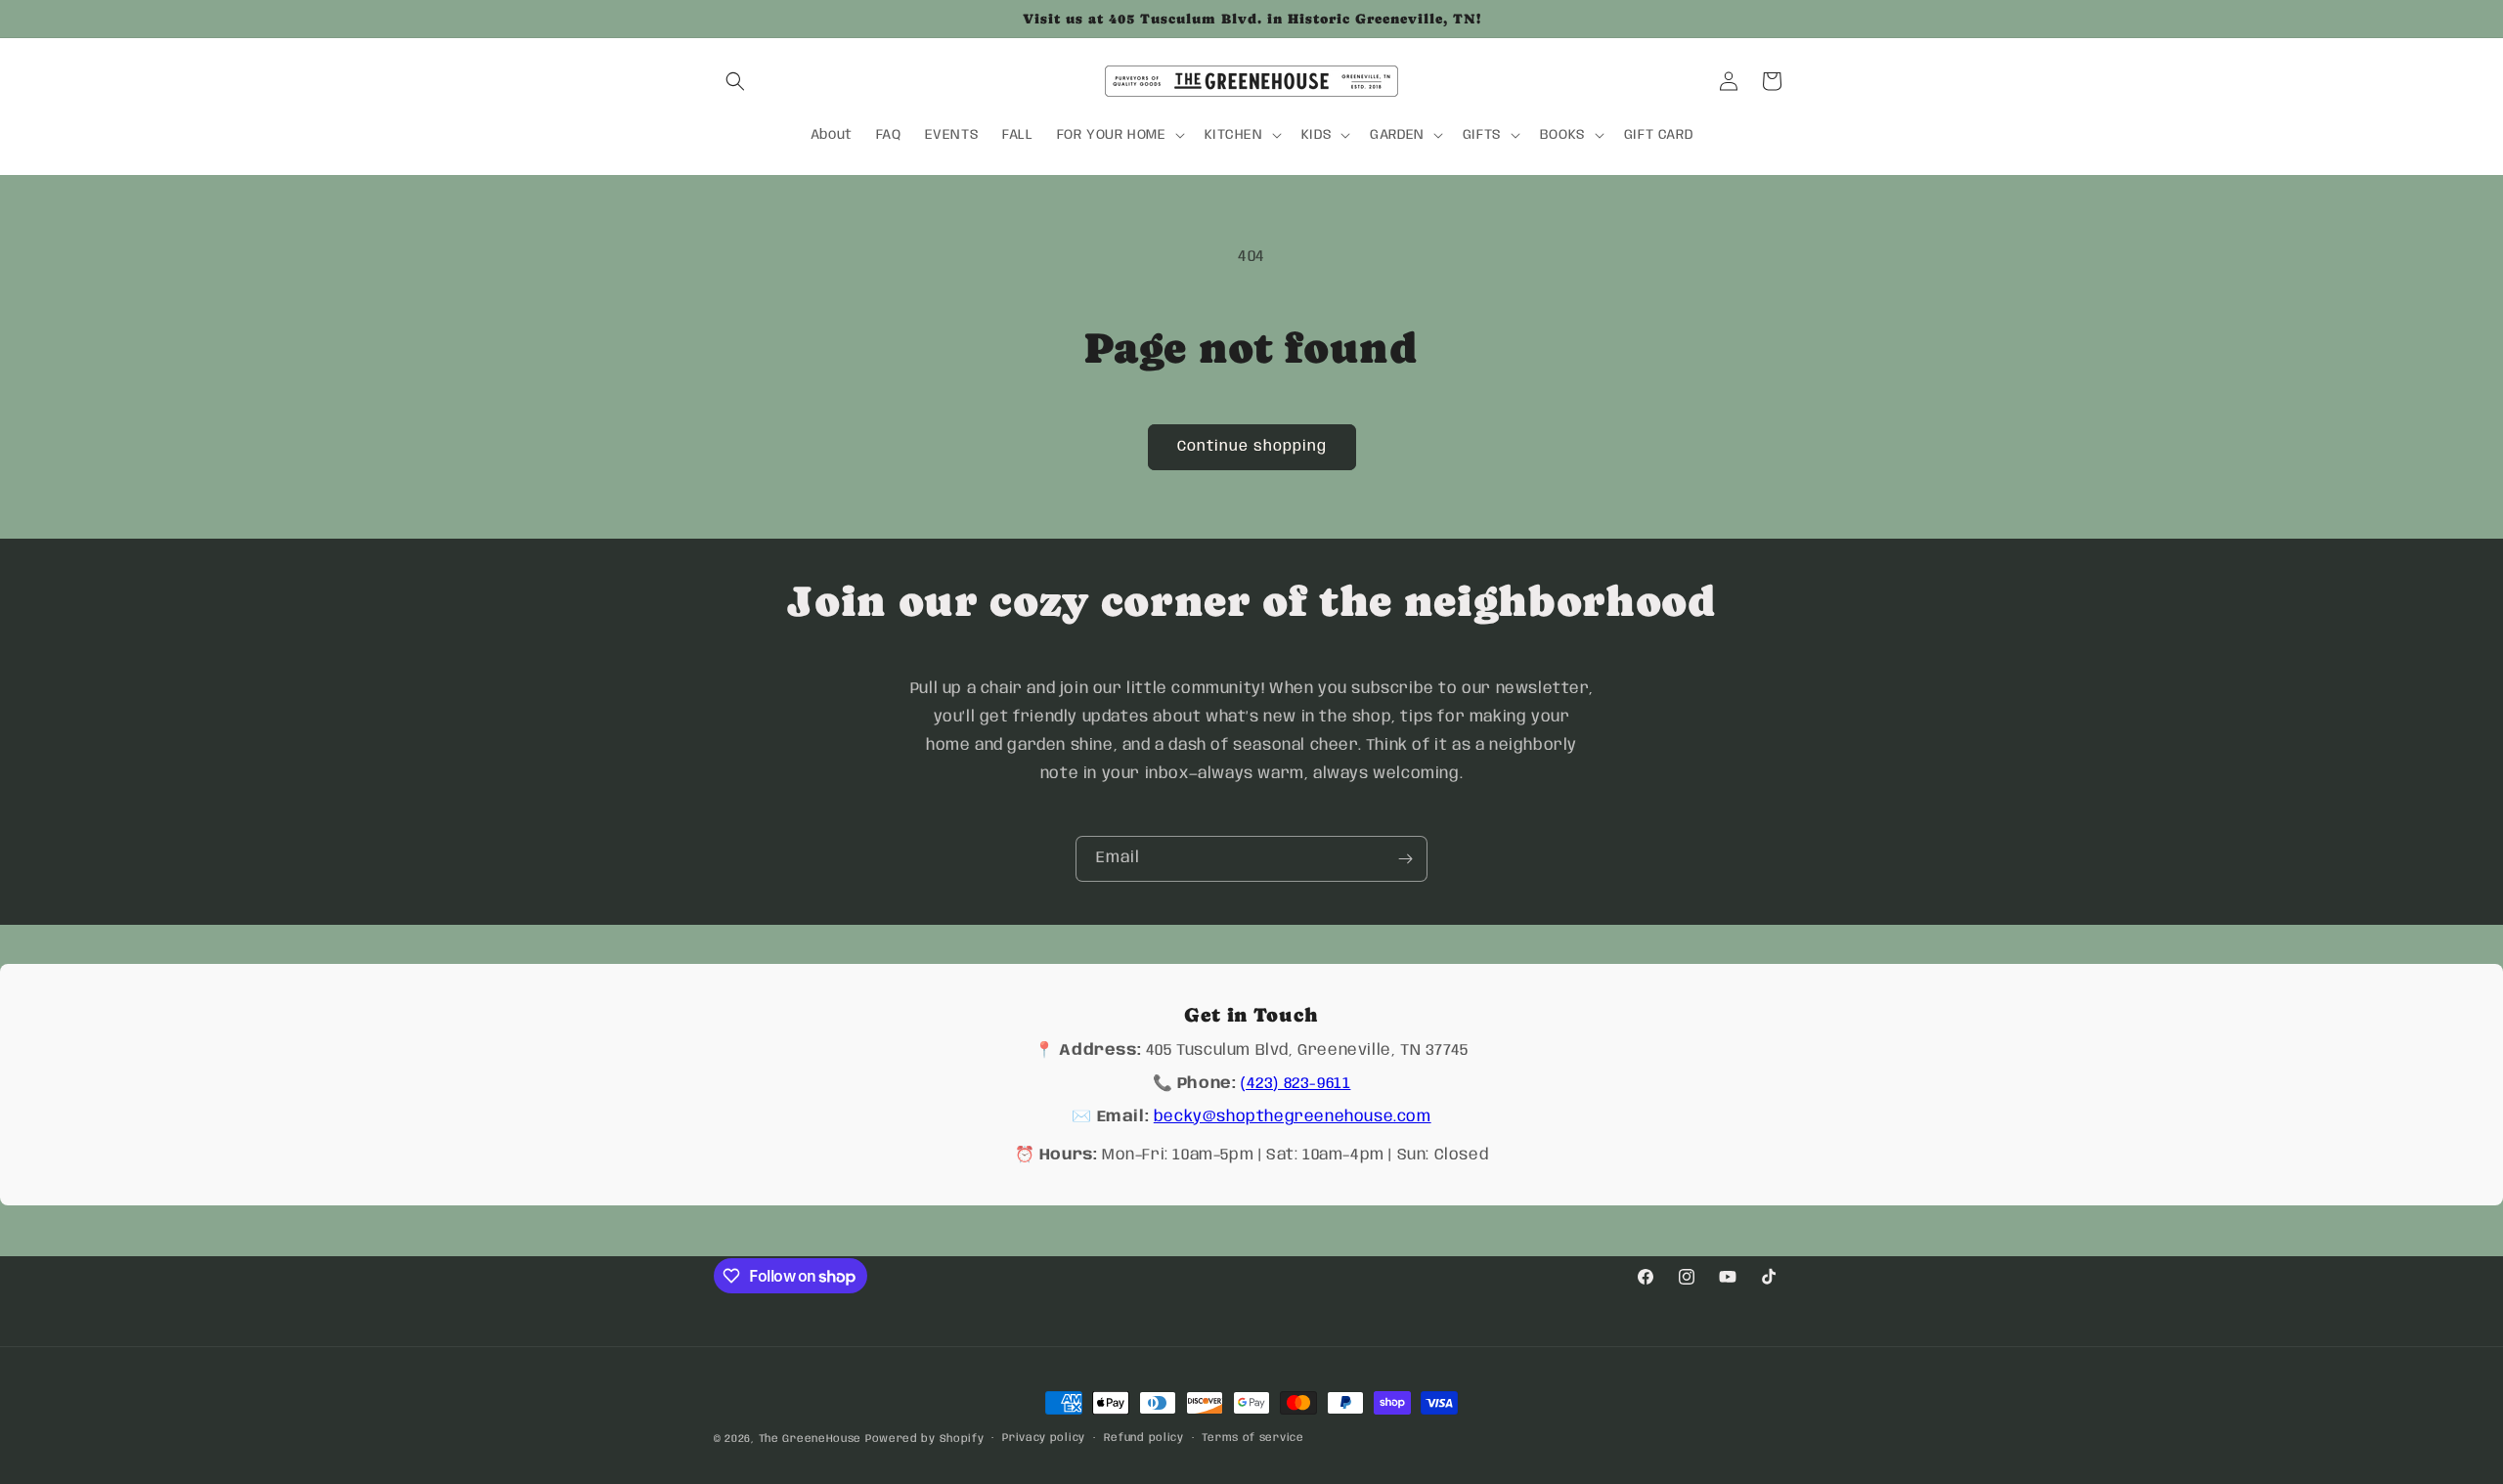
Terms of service (1252, 1438)
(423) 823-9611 (1295, 1084)
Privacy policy (1044, 1438)
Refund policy (1144, 1438)
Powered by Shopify (925, 1439)
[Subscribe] (1405, 859)
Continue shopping (1252, 447)
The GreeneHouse (811, 1439)
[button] (735, 81)
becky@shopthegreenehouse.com (1293, 1117)
